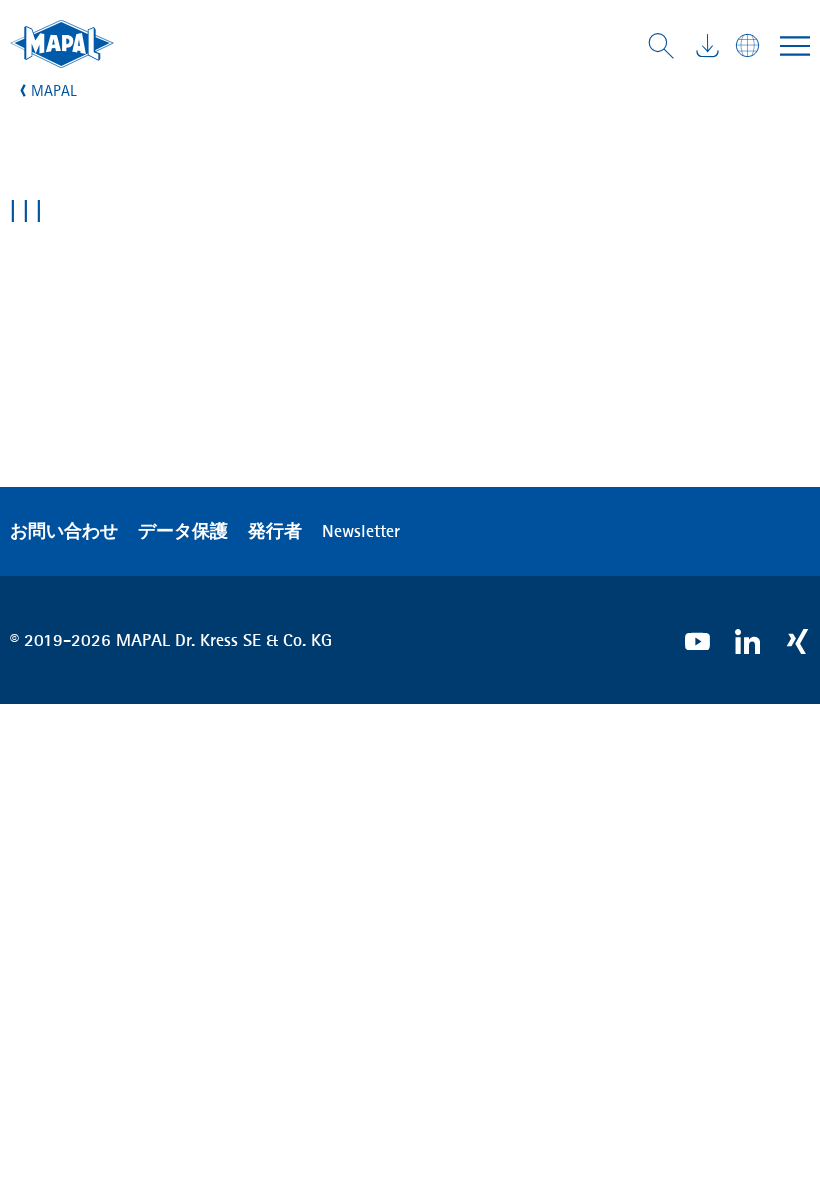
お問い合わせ (64, 531)
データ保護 (183, 531)
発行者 (275, 531)
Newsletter (361, 531)
